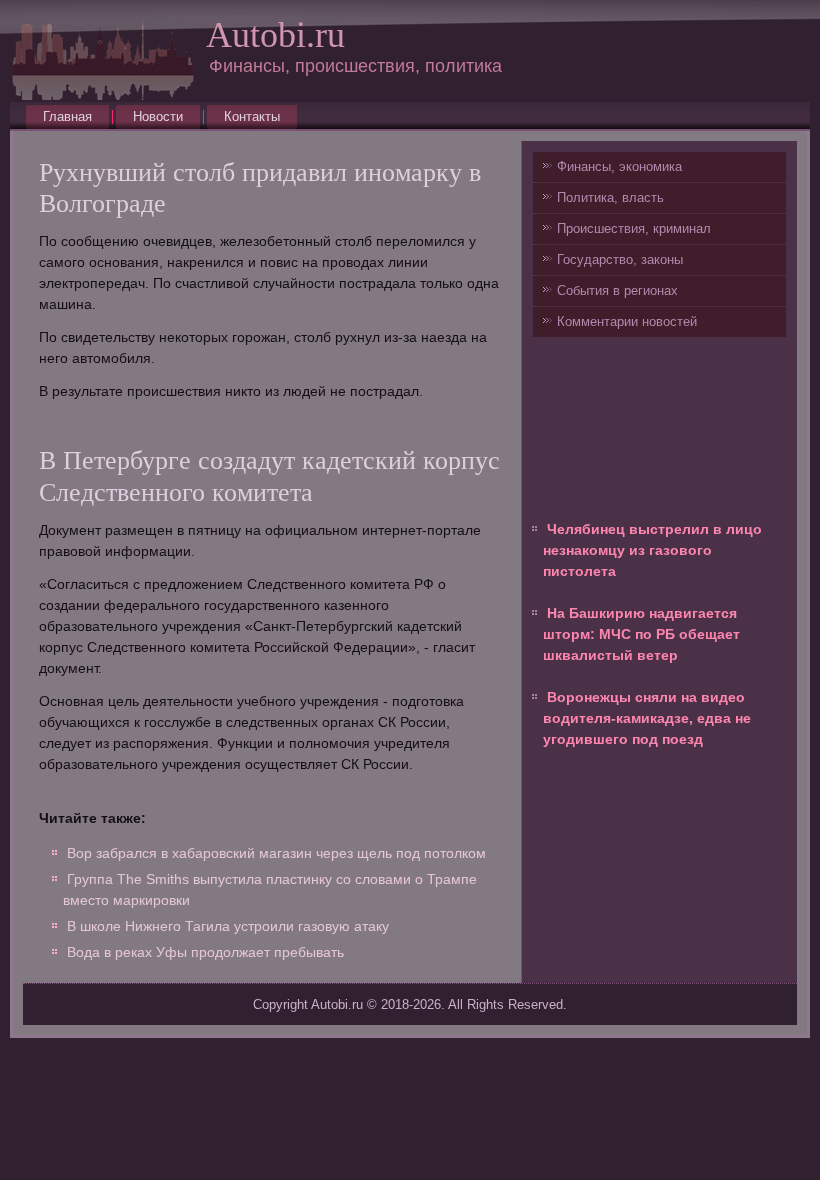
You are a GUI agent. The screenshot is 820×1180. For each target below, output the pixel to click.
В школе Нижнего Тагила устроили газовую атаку (228, 926)
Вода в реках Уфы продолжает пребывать (205, 952)
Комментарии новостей (627, 321)
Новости (158, 116)
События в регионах (617, 290)
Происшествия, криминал (634, 228)
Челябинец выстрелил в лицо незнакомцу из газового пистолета (652, 550)
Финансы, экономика (619, 166)
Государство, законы (620, 259)
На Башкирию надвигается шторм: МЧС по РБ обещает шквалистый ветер (641, 634)
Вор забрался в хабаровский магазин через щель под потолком (276, 853)
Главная (67, 116)
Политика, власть (610, 197)
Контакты (252, 116)
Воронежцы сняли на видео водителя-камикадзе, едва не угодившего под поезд (647, 718)
